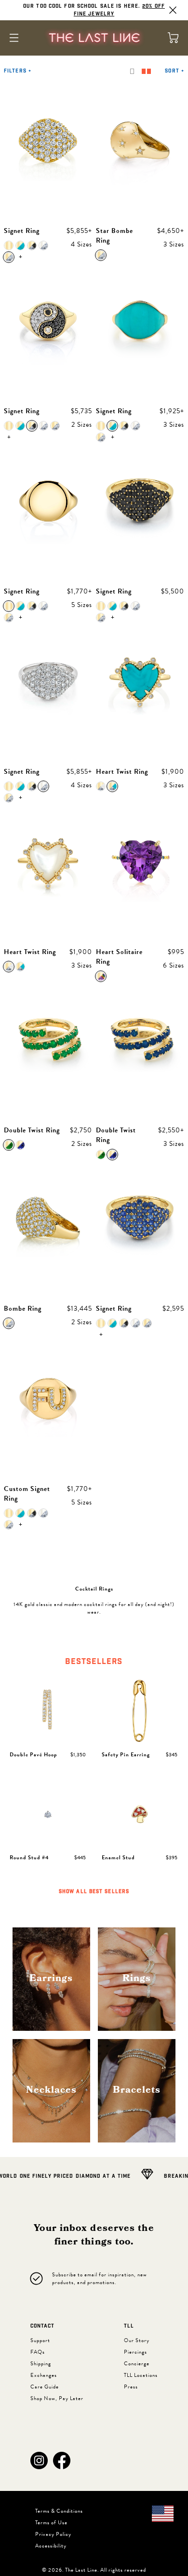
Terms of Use (51, 2523)
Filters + (18, 71)
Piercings (135, 2352)
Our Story (137, 2340)
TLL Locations (141, 2375)
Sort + (175, 71)
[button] (39, 2460)
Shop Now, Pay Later (57, 2398)
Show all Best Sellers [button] (94, 1892)
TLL (129, 2326)
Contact (42, 2326)
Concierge (137, 2364)
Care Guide (45, 2387)
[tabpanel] (94, 1788)
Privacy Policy (53, 2534)
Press (131, 2387)
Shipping (41, 2364)
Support (40, 2340)
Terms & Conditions (59, 2511)
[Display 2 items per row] (146, 71)
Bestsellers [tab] (94, 1662)
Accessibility (51, 2546)
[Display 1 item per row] (132, 71)
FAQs (38, 2352)
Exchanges (44, 2375)
